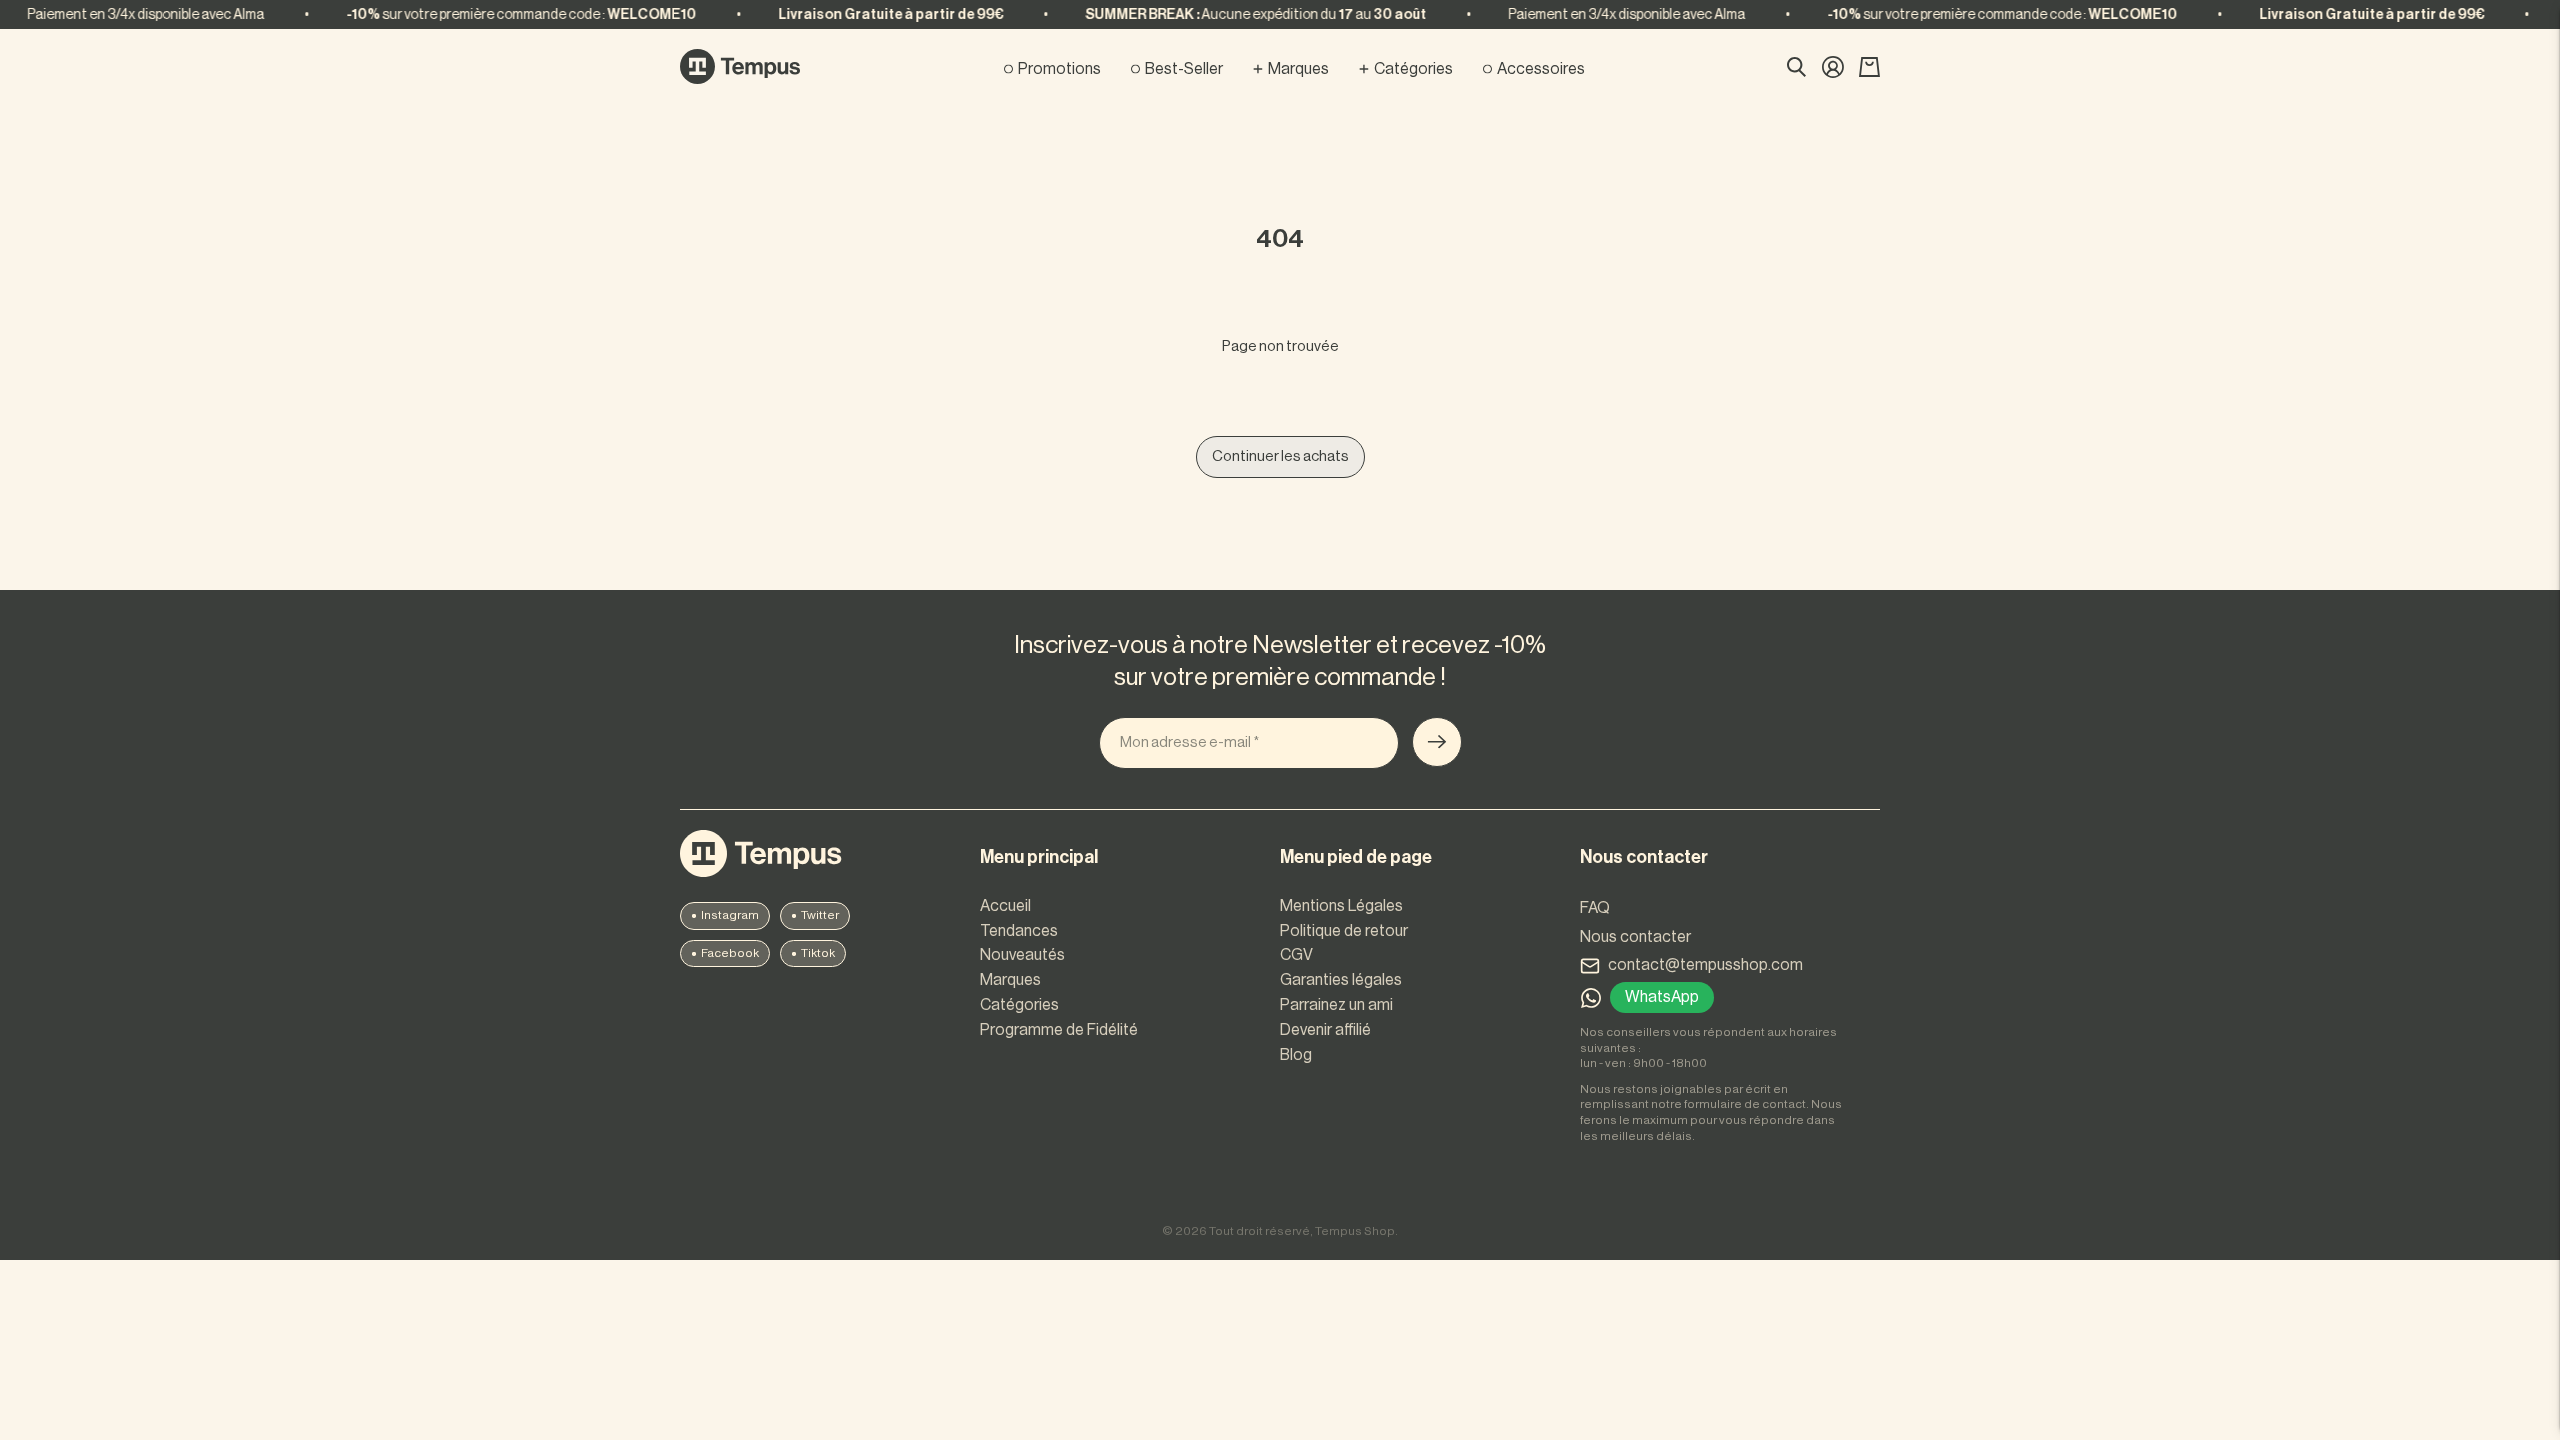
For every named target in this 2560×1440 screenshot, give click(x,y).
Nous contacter (1635, 937)
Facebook (730, 953)
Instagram (730, 915)
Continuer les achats (1280, 456)
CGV (1296, 955)
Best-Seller (1184, 69)
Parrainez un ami (1336, 1005)
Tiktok (818, 953)
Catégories (1413, 69)
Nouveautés (1022, 955)
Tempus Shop (1355, 1231)
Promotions (1059, 69)
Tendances (1019, 931)
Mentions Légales (1341, 906)
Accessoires (1541, 69)
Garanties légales (1341, 980)
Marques (1298, 69)
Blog (1296, 1055)
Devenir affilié (1325, 1030)
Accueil (1005, 906)
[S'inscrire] (1437, 742)
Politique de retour (1344, 931)
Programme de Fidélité (1059, 1030)
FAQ (1595, 908)
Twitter (820, 915)
